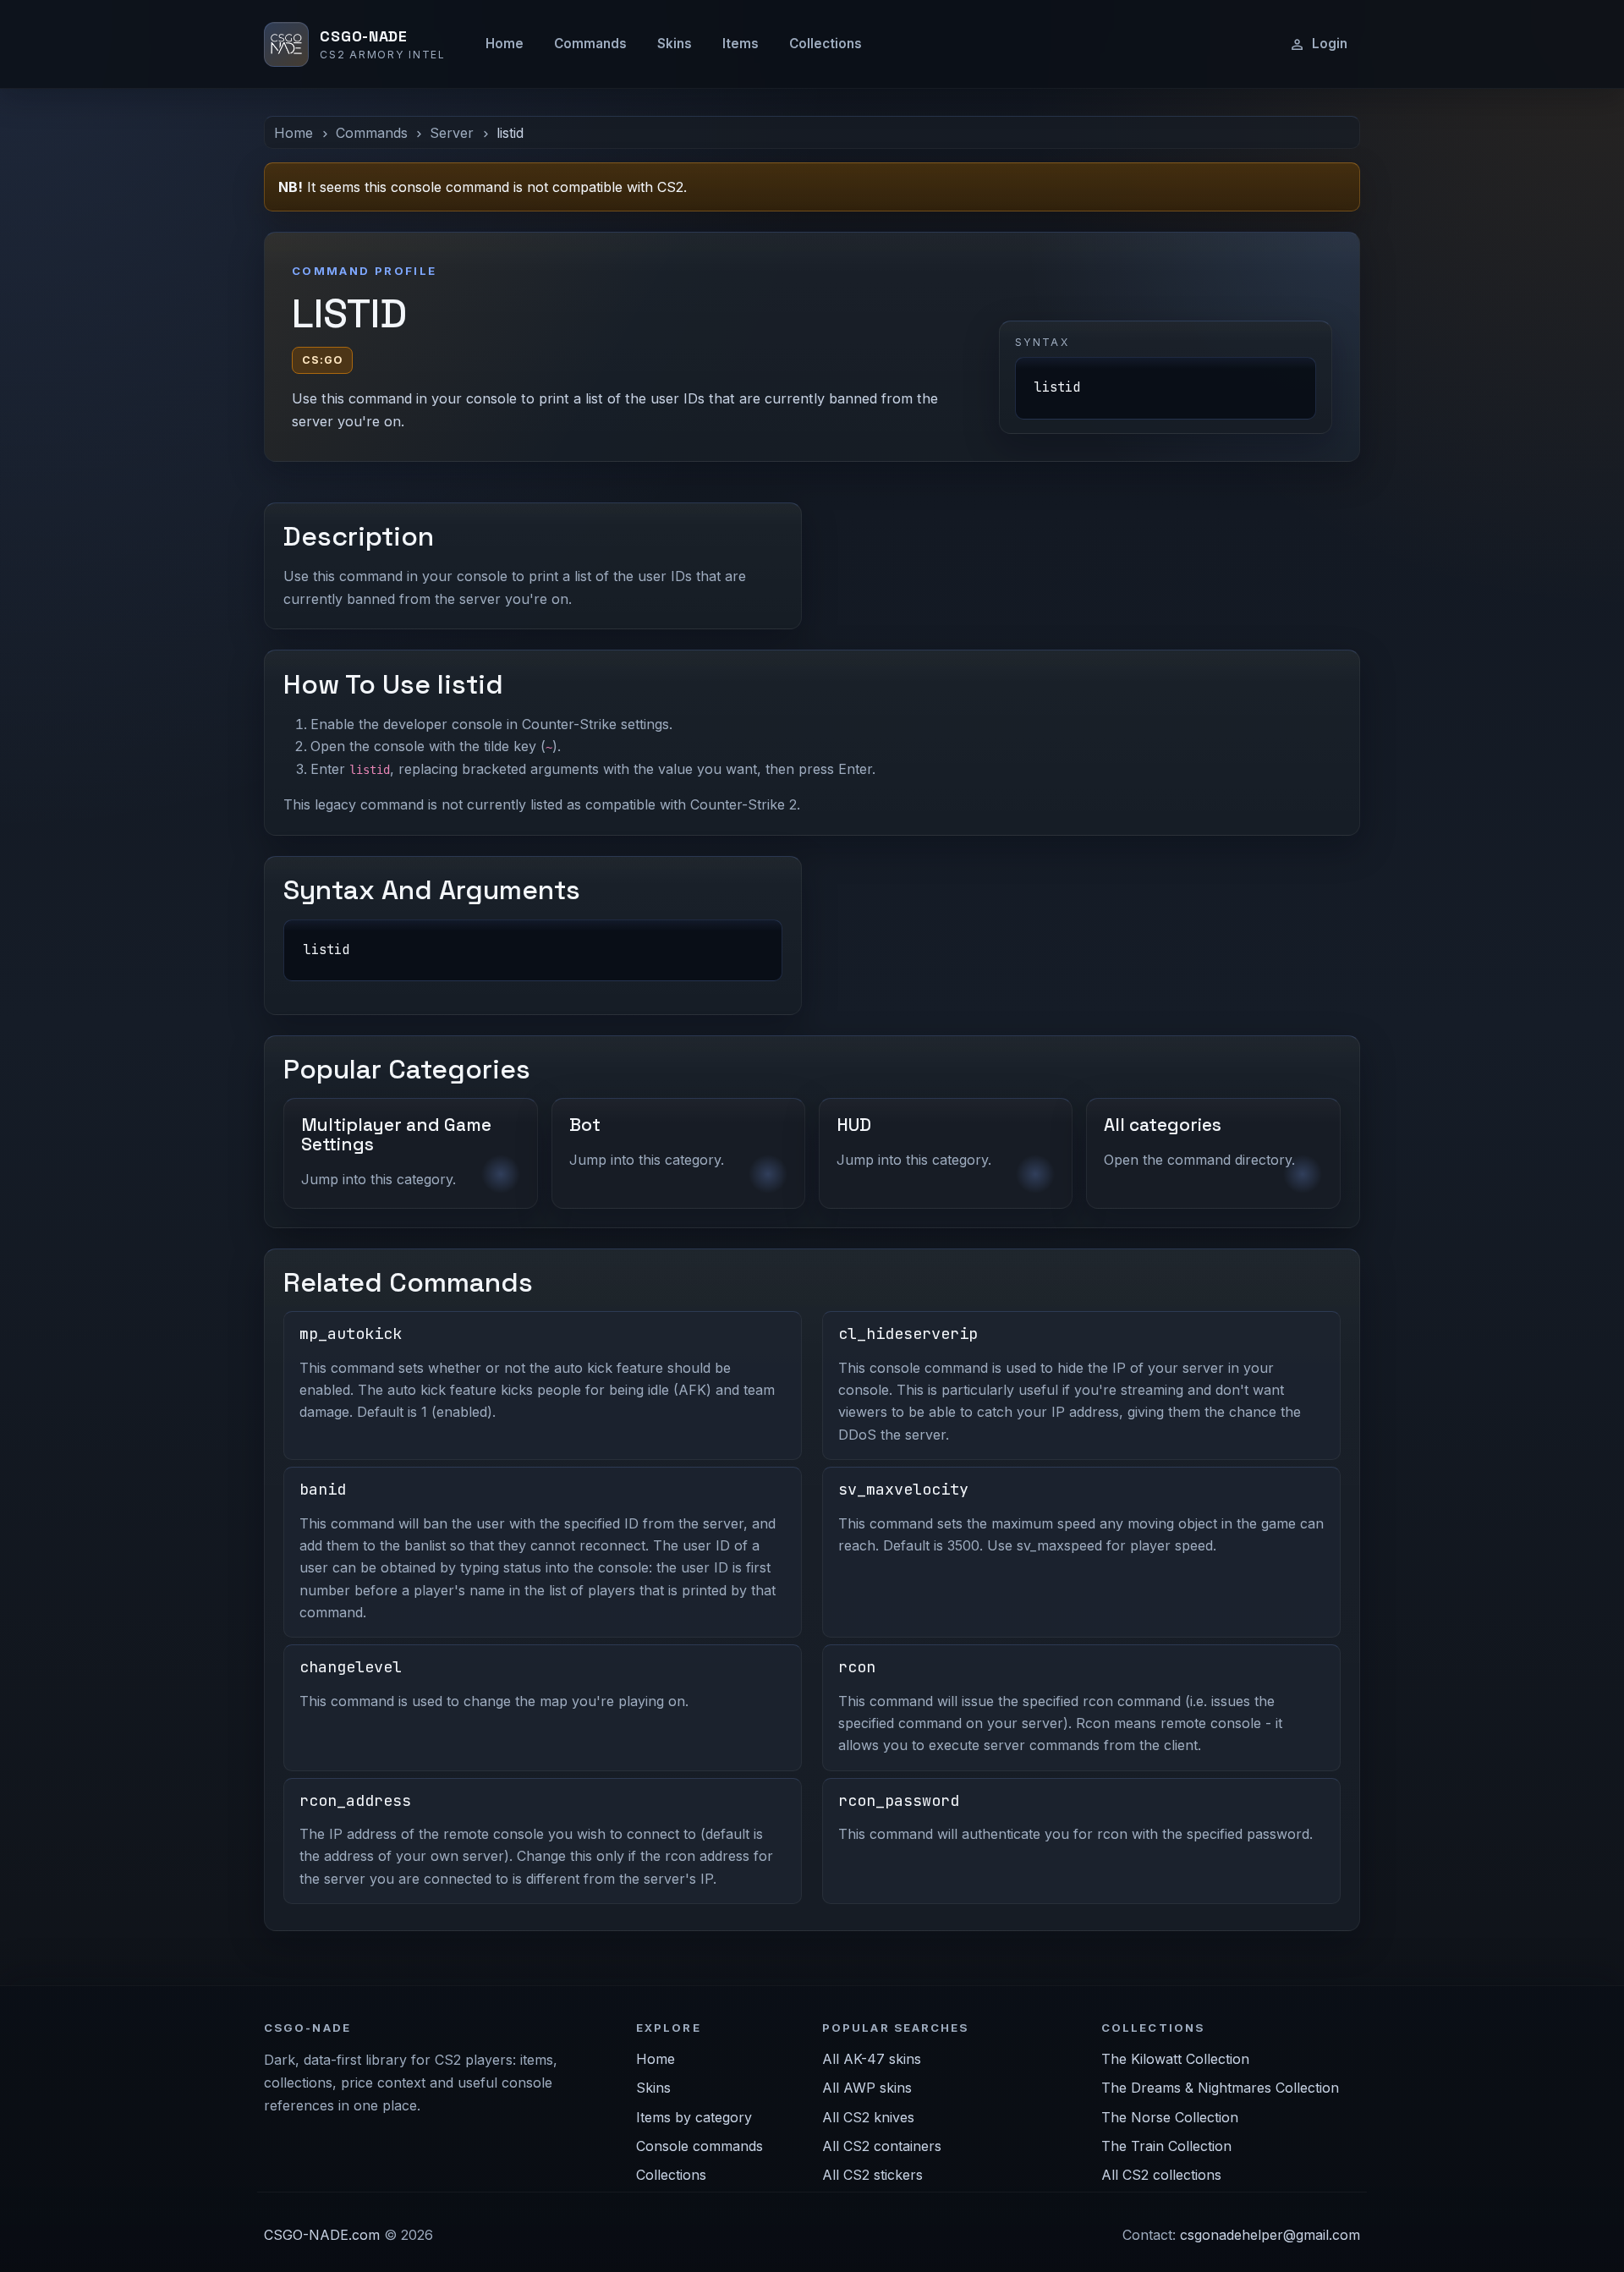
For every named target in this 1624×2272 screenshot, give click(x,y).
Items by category (694, 2117)
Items (741, 44)
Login (1330, 44)
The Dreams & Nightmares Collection (1220, 2088)
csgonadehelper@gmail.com (1270, 2235)
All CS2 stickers (872, 2175)
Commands (590, 44)
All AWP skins (867, 2088)
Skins (675, 44)
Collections (826, 44)
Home (505, 44)
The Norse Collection (1170, 2117)
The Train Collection (1166, 2146)
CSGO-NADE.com (322, 2235)
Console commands (700, 2146)
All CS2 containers (882, 2146)
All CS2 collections (1161, 2175)
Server (452, 133)
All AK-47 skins (872, 2059)
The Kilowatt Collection (1175, 2059)
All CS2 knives (868, 2117)
